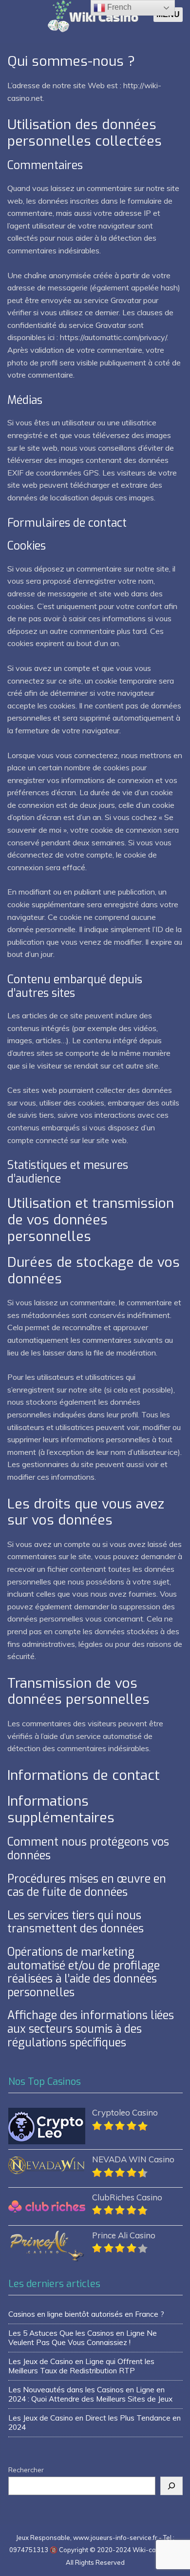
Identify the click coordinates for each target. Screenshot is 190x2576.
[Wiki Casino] (93, 29)
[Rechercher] (171, 2486)
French (118, 7)
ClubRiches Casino (127, 2197)
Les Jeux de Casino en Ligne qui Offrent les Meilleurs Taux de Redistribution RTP (81, 2366)
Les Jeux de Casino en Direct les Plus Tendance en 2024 (95, 2422)
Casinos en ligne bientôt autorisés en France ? (86, 2314)
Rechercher (26, 2470)
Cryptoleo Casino (125, 2112)
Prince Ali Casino (124, 2235)
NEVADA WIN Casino (133, 2159)
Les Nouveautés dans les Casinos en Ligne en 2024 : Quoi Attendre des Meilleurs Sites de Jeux (90, 2394)
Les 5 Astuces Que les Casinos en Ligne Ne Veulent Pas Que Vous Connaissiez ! (83, 2337)
